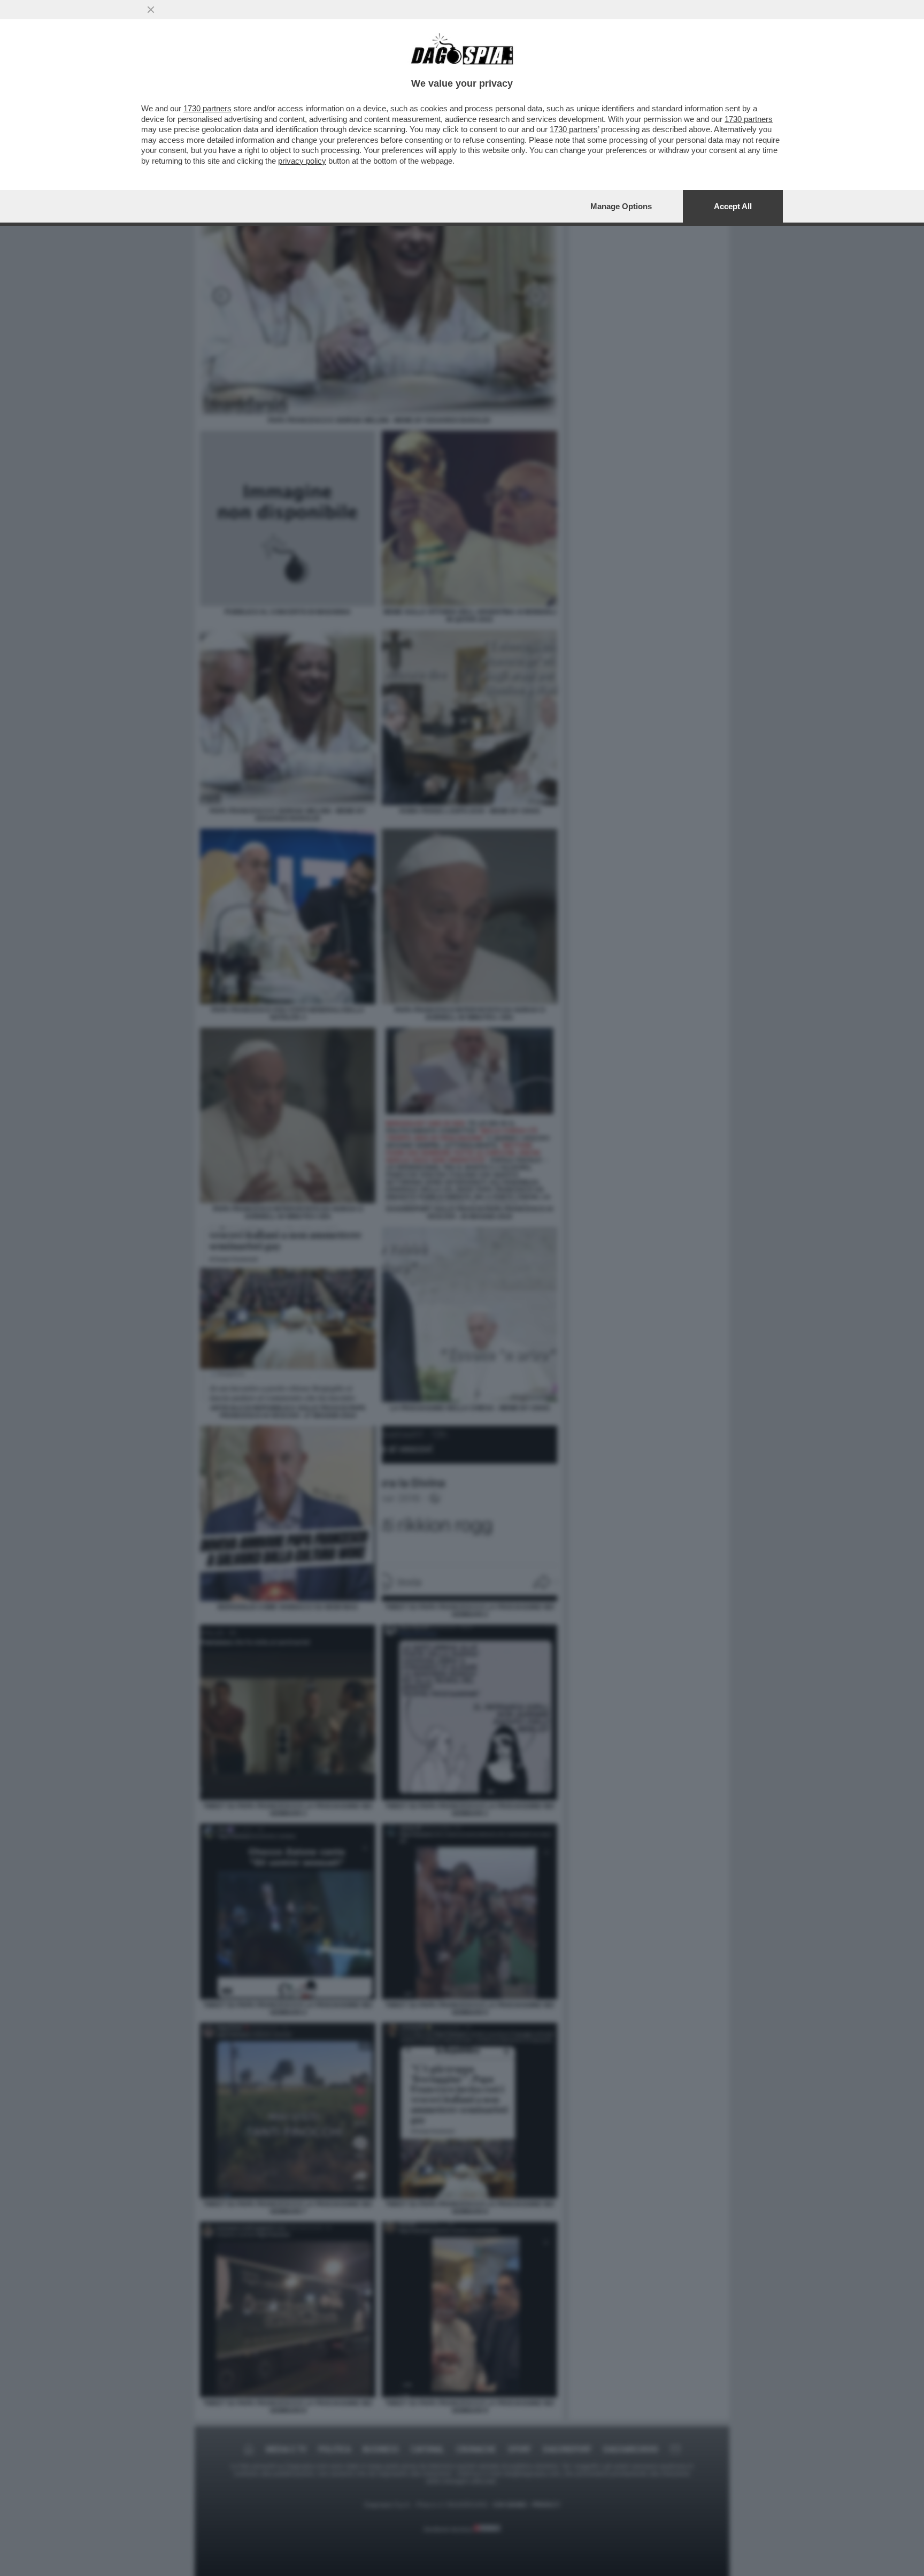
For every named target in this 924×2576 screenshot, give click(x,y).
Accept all (733, 206)
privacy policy (302, 161)
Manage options (621, 206)
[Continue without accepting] (151, 10)
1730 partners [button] (207, 108)
